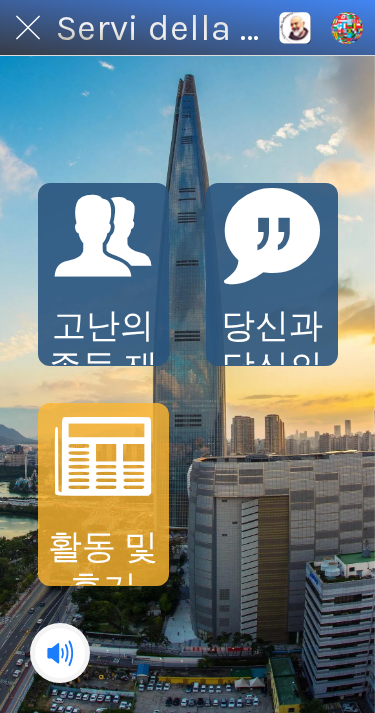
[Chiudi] (28, 28)
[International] (295, 28)
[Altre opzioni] (347, 28)
